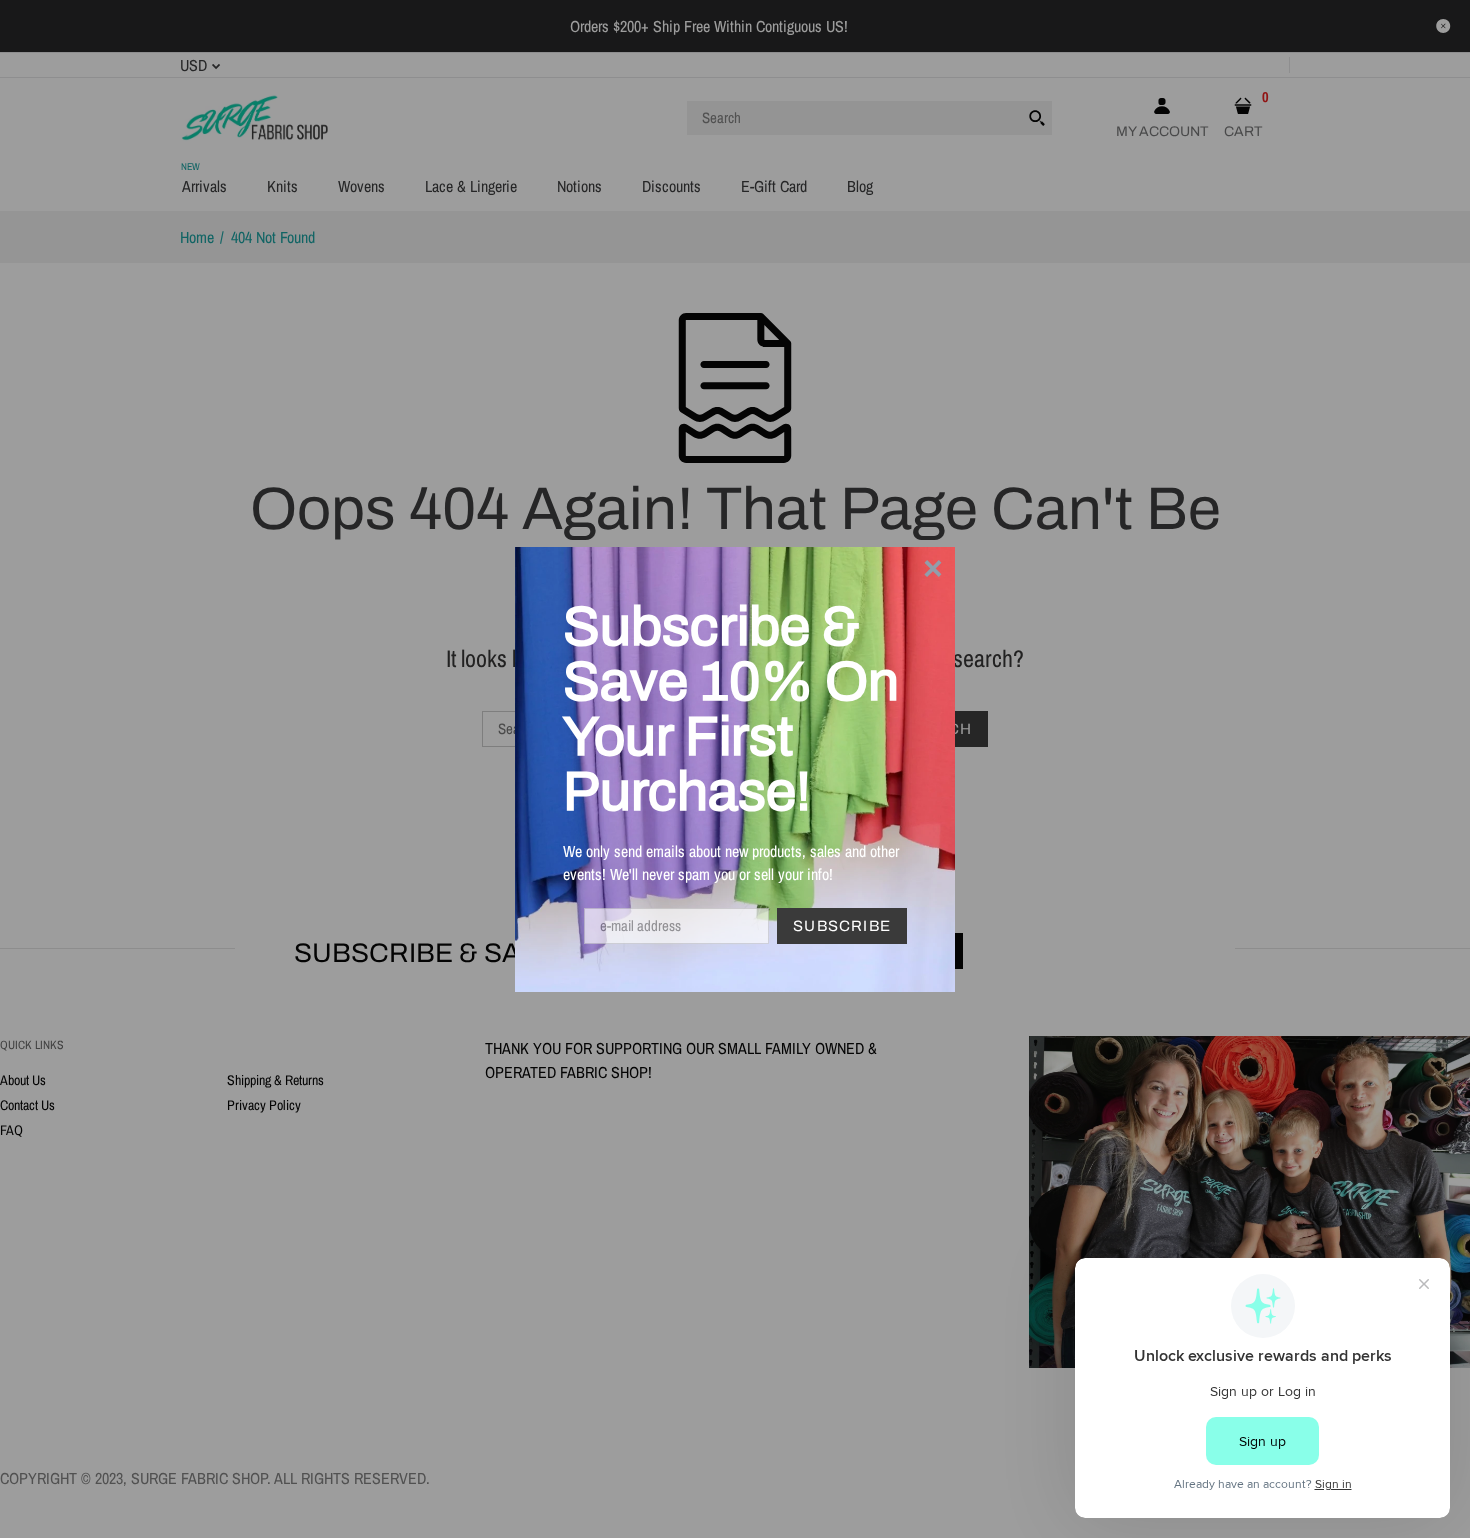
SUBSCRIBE (842, 926)
